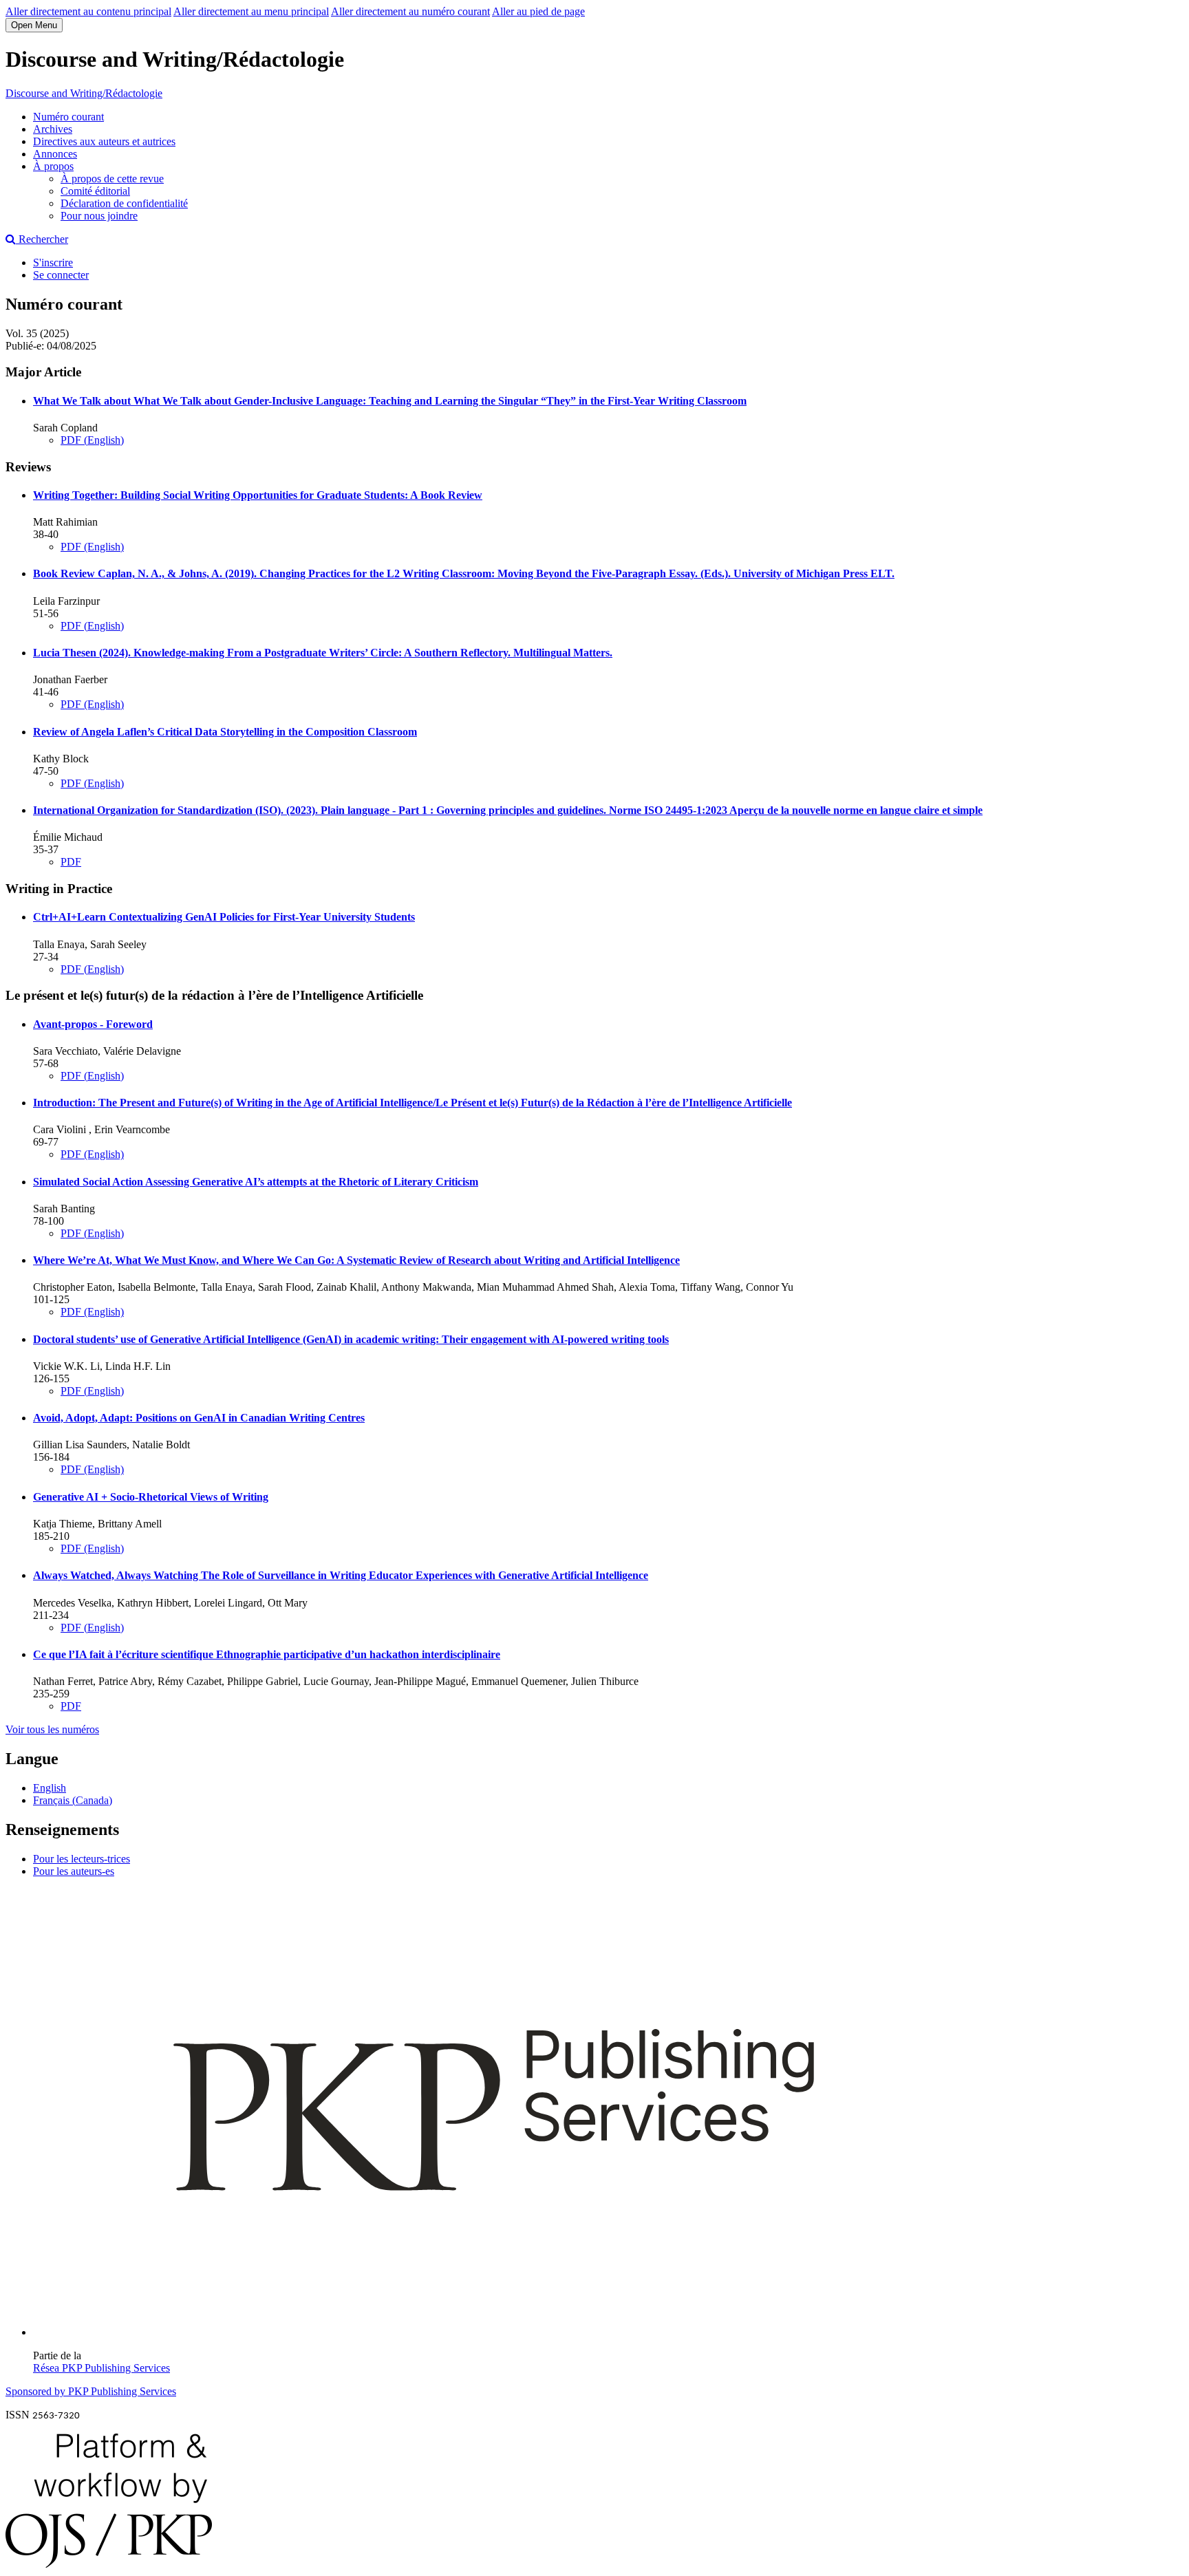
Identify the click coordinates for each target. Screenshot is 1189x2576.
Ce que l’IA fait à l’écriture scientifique (267, 1654)
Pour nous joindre (99, 216)
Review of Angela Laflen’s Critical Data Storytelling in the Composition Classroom (225, 732)
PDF (71, 862)
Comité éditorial (95, 191)
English (50, 1788)
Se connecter (61, 275)
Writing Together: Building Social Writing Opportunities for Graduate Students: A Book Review (258, 495)
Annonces (55, 154)
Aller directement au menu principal (251, 11)
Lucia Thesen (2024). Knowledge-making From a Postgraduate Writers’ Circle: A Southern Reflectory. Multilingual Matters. (323, 653)
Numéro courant (68, 117)
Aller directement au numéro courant (410, 11)
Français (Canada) (73, 1800)
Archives (53, 129)
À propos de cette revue (112, 179)
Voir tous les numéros (52, 1729)
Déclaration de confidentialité (124, 203)
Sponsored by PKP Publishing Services (91, 2391)
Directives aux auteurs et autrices (104, 141)
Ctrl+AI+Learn (224, 917)
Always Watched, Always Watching (341, 1575)
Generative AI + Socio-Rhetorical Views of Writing (151, 1497)
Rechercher (42, 239)
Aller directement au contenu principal (88, 11)
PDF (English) (92, 440)
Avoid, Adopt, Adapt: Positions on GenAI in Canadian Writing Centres (199, 1418)
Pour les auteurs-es (74, 1871)
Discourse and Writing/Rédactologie (84, 93)
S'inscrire (53, 262)
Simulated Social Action (256, 1182)
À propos (53, 166)
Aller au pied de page (538, 11)
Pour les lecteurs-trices (82, 1859)
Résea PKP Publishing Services (101, 2368)
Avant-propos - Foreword (93, 1024)
